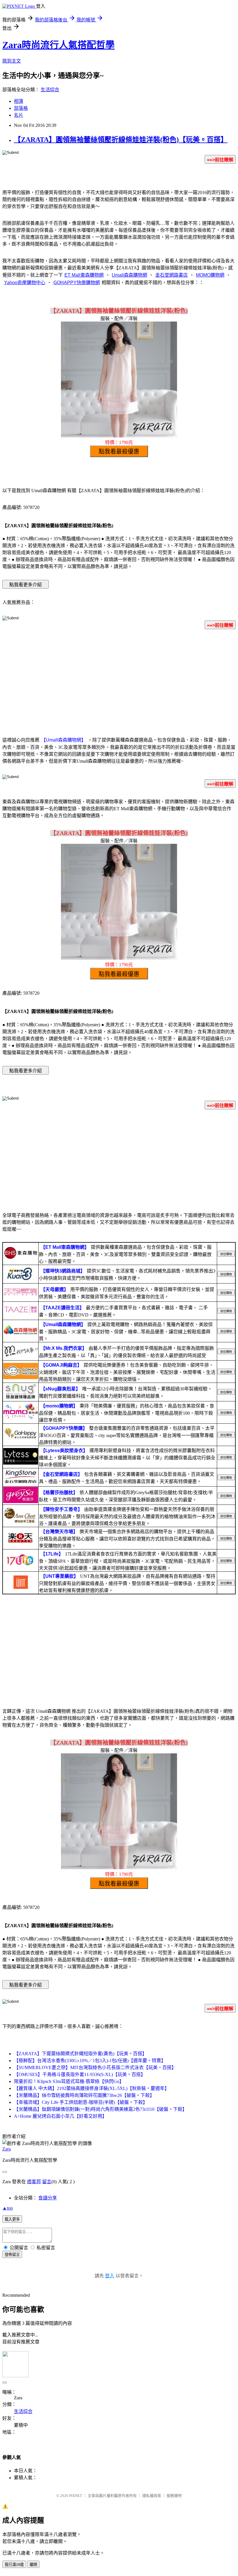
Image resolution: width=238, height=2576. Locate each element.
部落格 (21, 108)
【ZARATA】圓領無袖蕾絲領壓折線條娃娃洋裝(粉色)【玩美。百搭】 (121, 140)
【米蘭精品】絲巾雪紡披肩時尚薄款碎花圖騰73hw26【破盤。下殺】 (84, 2095)
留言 (47, 2182)
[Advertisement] (119, 680)
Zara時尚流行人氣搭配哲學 (58, 45)
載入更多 (12, 2219)
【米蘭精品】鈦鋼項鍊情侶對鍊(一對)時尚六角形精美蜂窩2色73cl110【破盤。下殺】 (100, 2109)
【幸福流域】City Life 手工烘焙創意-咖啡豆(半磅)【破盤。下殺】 (81, 2102)
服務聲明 (174, 2496)
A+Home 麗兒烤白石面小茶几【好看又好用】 (60, 2116)
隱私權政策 (152, 2496)
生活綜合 (50, 90)
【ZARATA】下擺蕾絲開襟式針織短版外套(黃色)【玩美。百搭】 (80, 2054)
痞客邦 (34, 2182)
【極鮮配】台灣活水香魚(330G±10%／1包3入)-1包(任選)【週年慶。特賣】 (90, 2061)
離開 (33, 2565)
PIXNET (76, 2496)
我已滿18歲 (14, 2565)
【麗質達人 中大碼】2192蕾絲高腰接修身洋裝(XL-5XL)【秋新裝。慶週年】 (92, 2088)
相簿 (19, 101)
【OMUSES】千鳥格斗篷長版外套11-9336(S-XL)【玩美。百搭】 (80, 2074)
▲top (8, 2208)
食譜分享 (48, 2198)
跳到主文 (12, 61)
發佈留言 (12, 2255)
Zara (7, 2149)
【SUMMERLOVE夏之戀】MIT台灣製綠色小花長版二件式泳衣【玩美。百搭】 (95, 2067)
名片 (19, 115)
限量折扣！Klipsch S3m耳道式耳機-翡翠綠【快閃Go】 (69, 2081)
